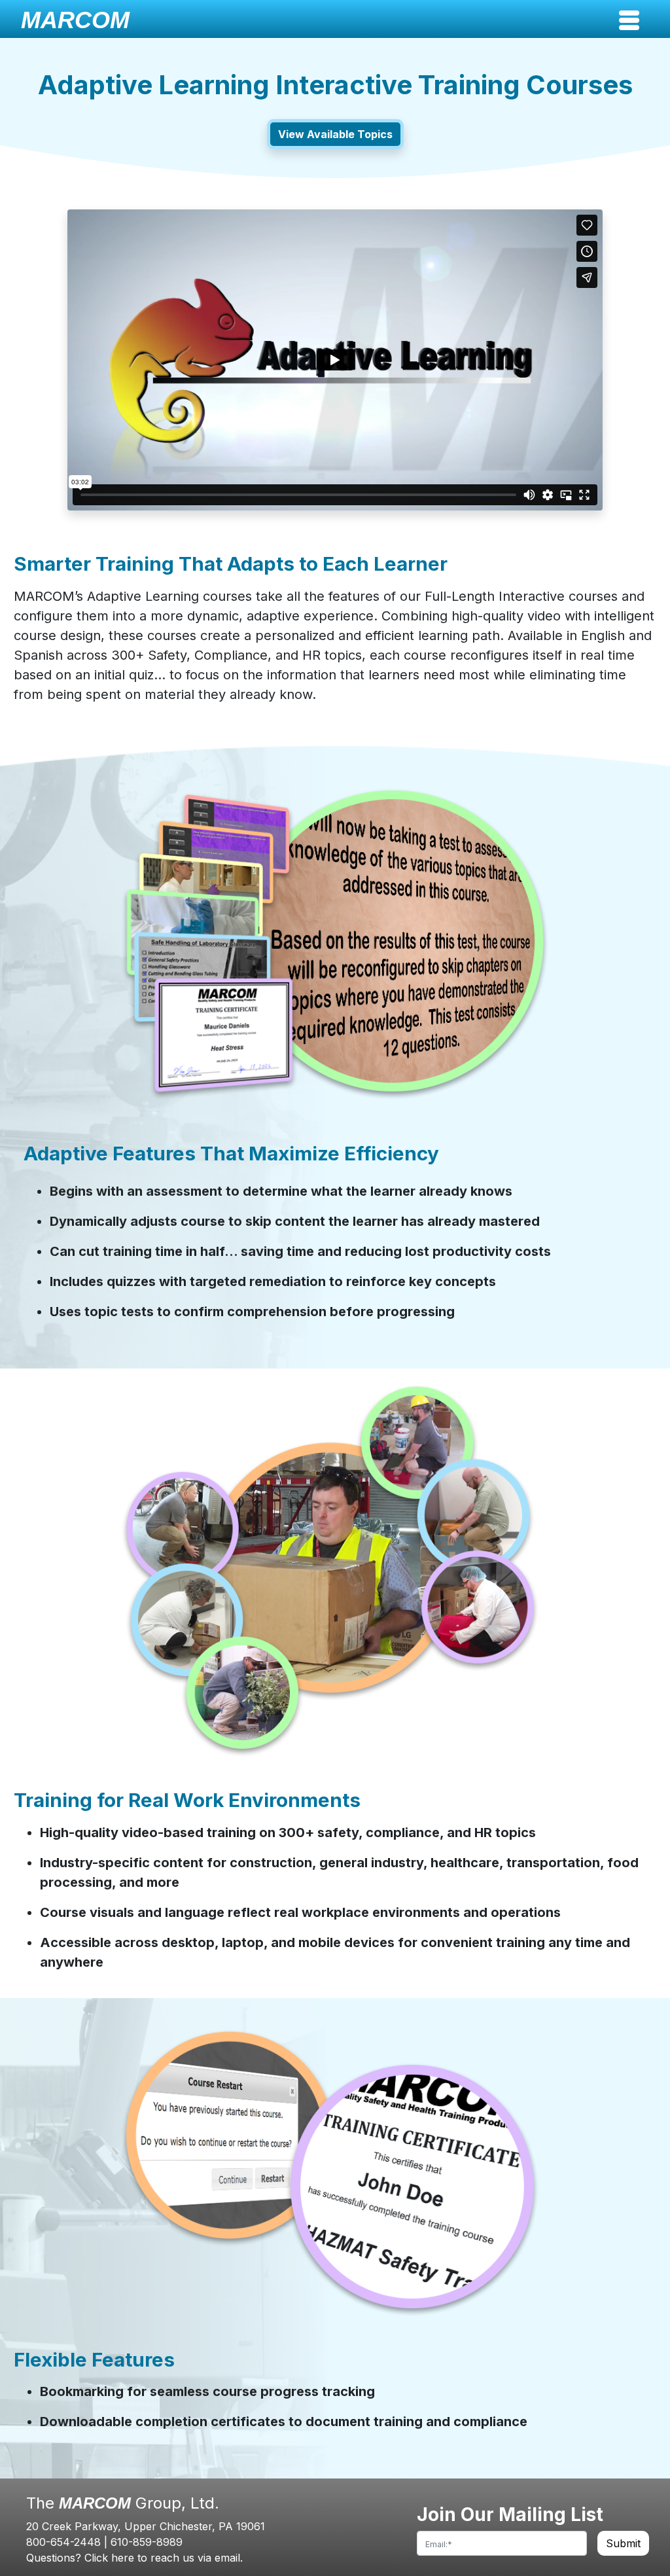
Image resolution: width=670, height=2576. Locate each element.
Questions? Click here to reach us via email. (134, 2558)
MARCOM (75, 20)
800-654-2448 (63, 2542)
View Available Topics (335, 134)
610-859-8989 (147, 2542)
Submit (623, 2543)
